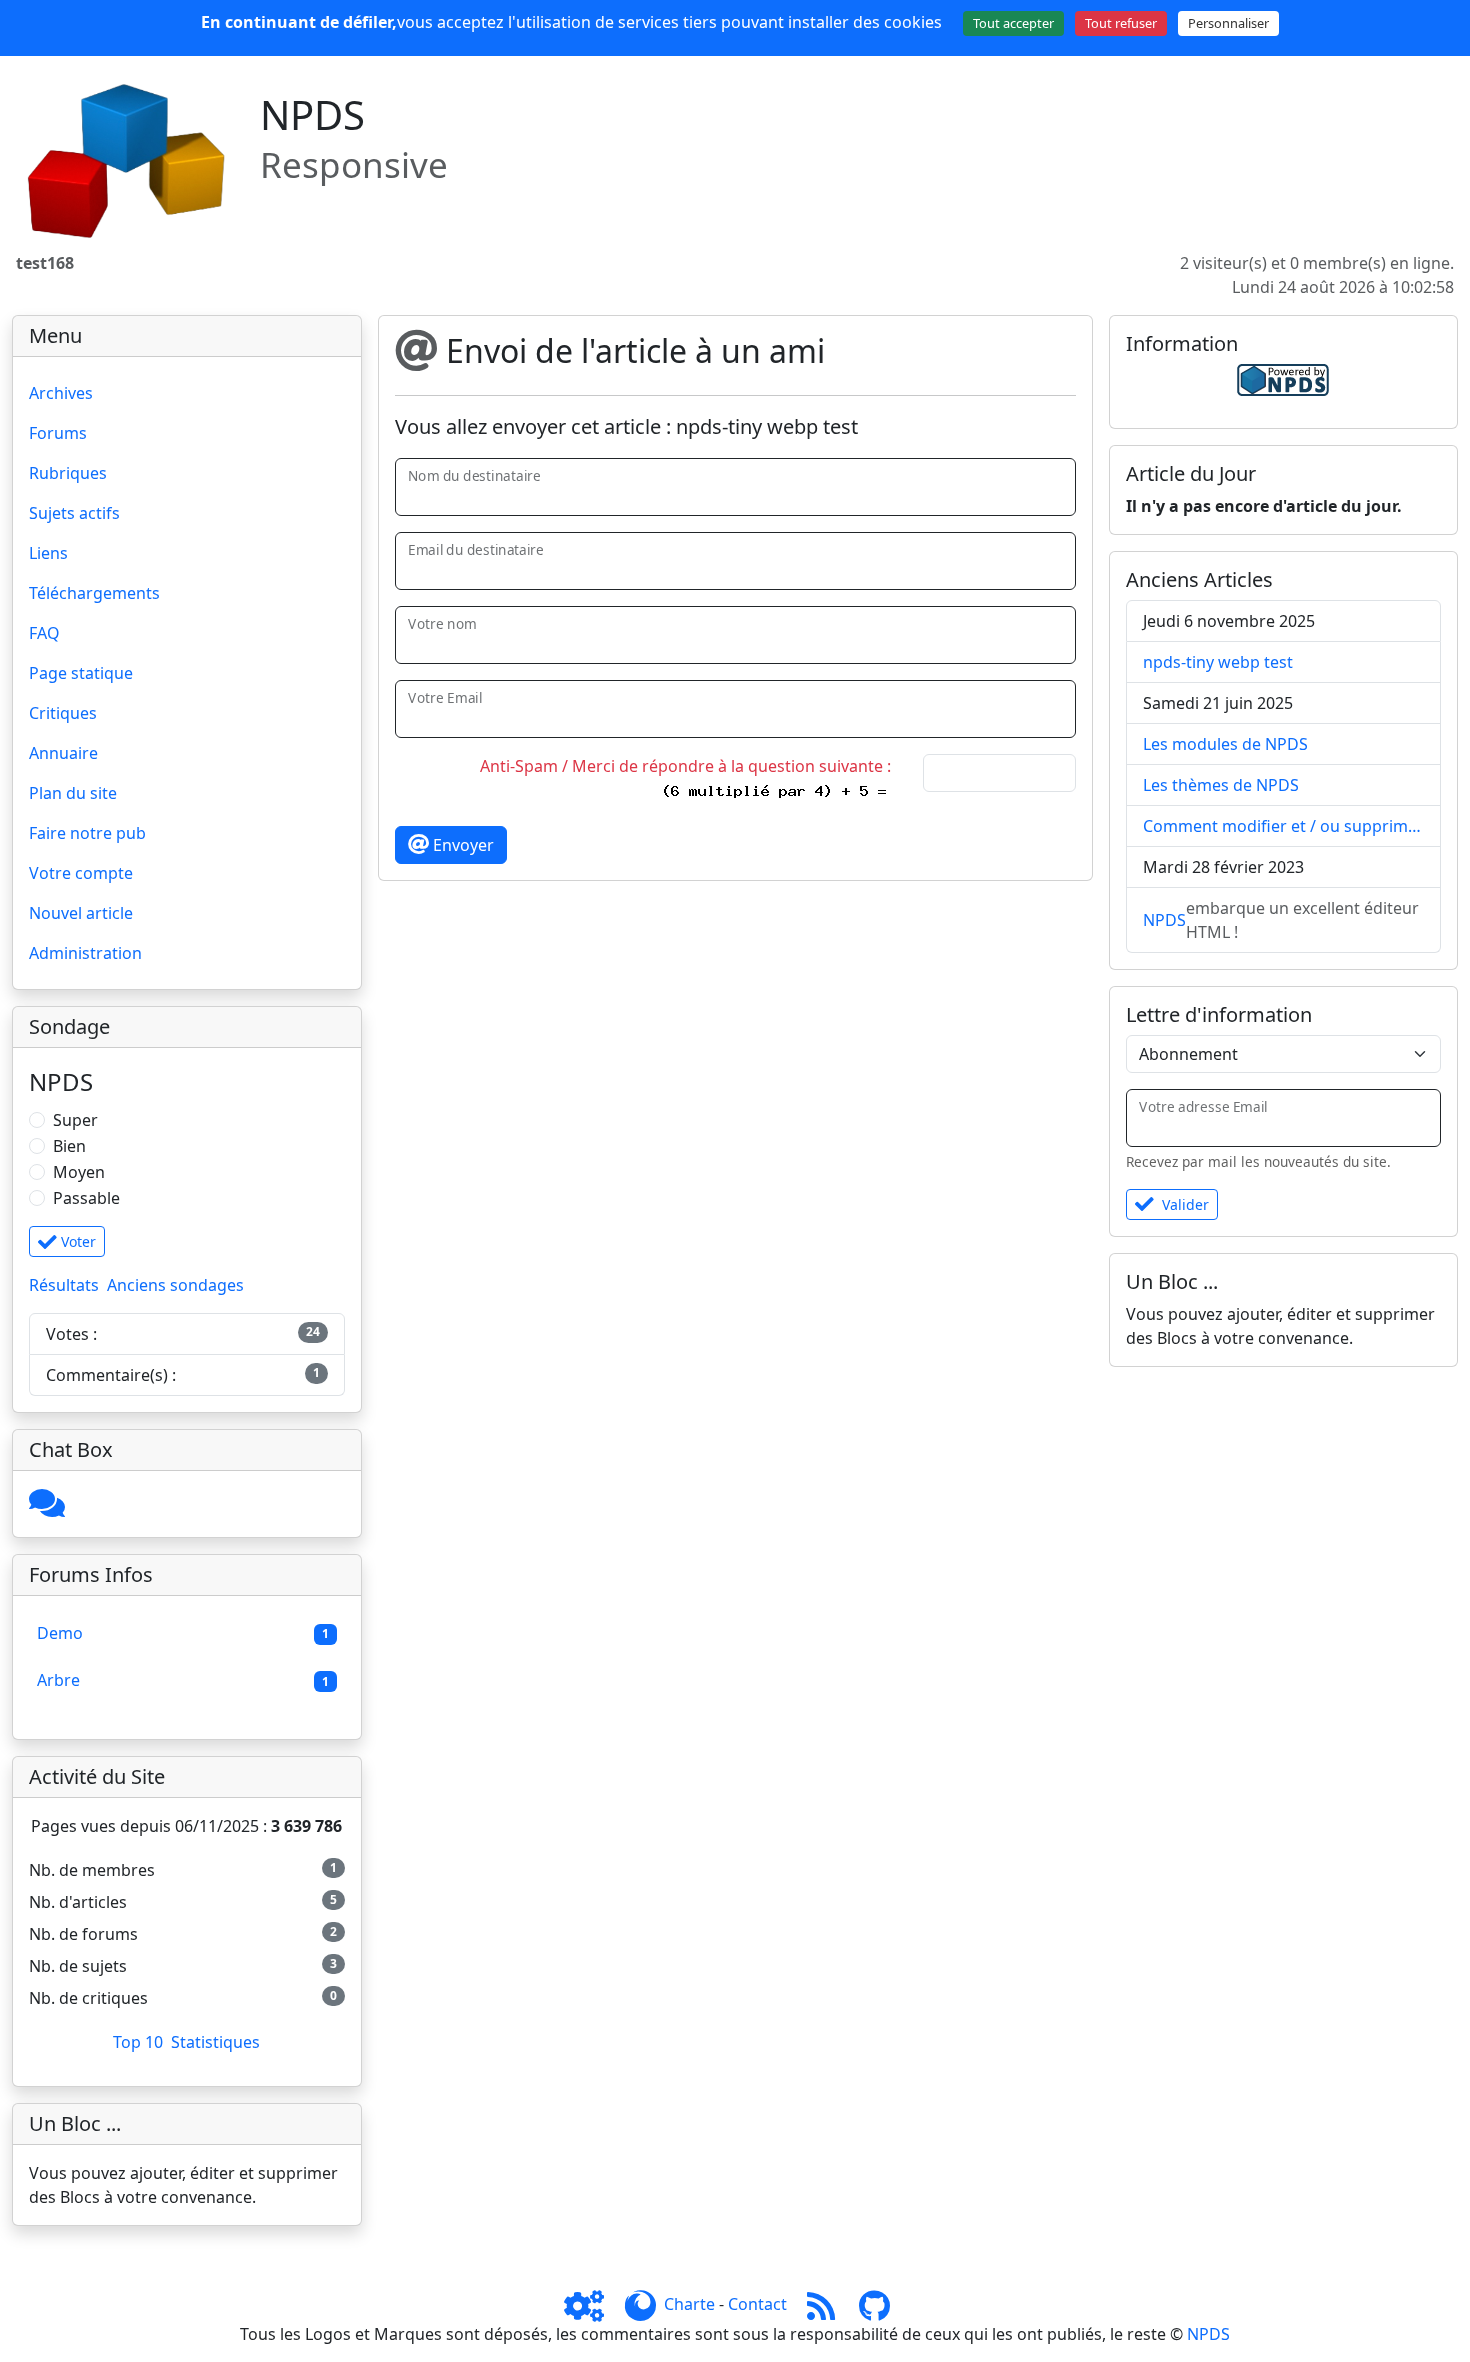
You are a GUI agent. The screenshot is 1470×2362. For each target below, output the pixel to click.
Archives (61, 393)
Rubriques (68, 473)
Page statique (81, 673)
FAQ (44, 633)
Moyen (79, 1172)
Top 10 (138, 2042)
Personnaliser (1228, 23)
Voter (76, 1241)
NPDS (1164, 920)
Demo (60, 1633)
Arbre (58, 1680)
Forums (58, 433)
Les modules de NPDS (1225, 744)
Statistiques (215, 2042)
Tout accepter (1013, 23)
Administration (85, 953)
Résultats (64, 1285)
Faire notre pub (87, 833)
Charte (689, 2304)
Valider (1185, 1204)
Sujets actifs (74, 513)
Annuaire (63, 753)
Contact (757, 2304)
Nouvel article (81, 913)
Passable (86, 1198)
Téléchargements (94, 593)
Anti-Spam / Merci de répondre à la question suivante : (689, 766)
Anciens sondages (175, 1285)
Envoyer (461, 845)
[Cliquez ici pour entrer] (47, 1509)
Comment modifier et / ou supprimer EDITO (1284, 826)
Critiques (63, 713)
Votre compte (81, 873)
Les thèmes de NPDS (1221, 785)
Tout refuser (1121, 23)
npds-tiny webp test (1218, 662)
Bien (69, 1146)
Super (75, 1120)
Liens (48, 553)
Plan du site (73, 793)
